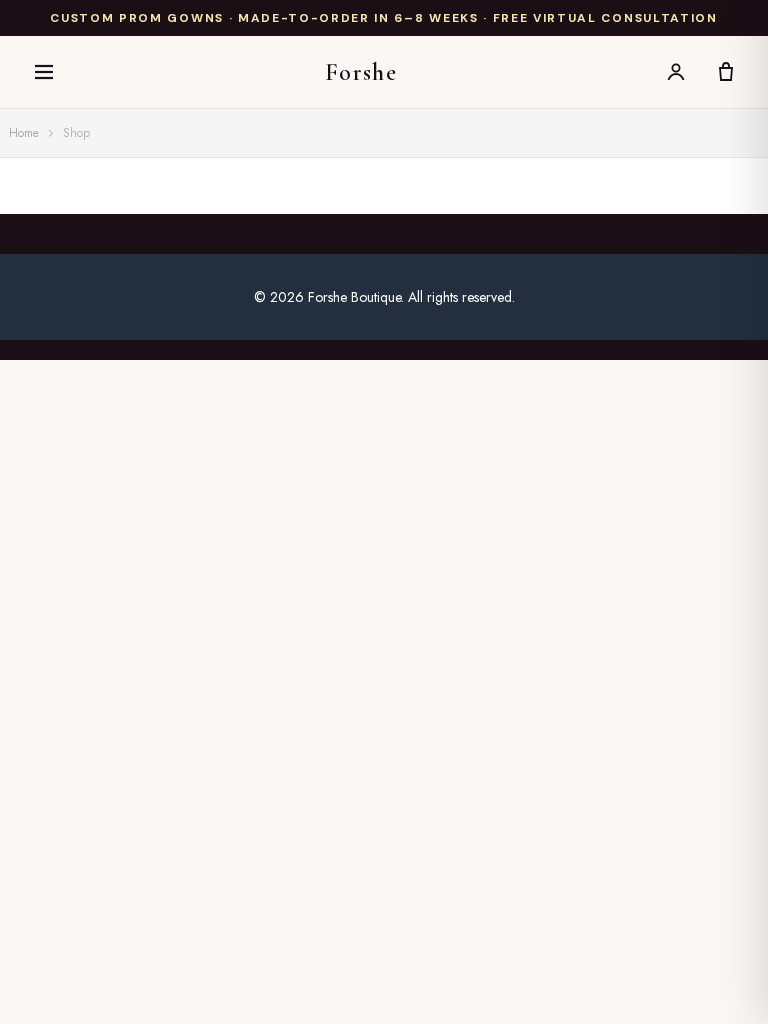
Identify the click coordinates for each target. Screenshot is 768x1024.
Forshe (361, 72)
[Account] (676, 72)
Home (24, 133)
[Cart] (726, 72)
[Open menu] (44, 72)
